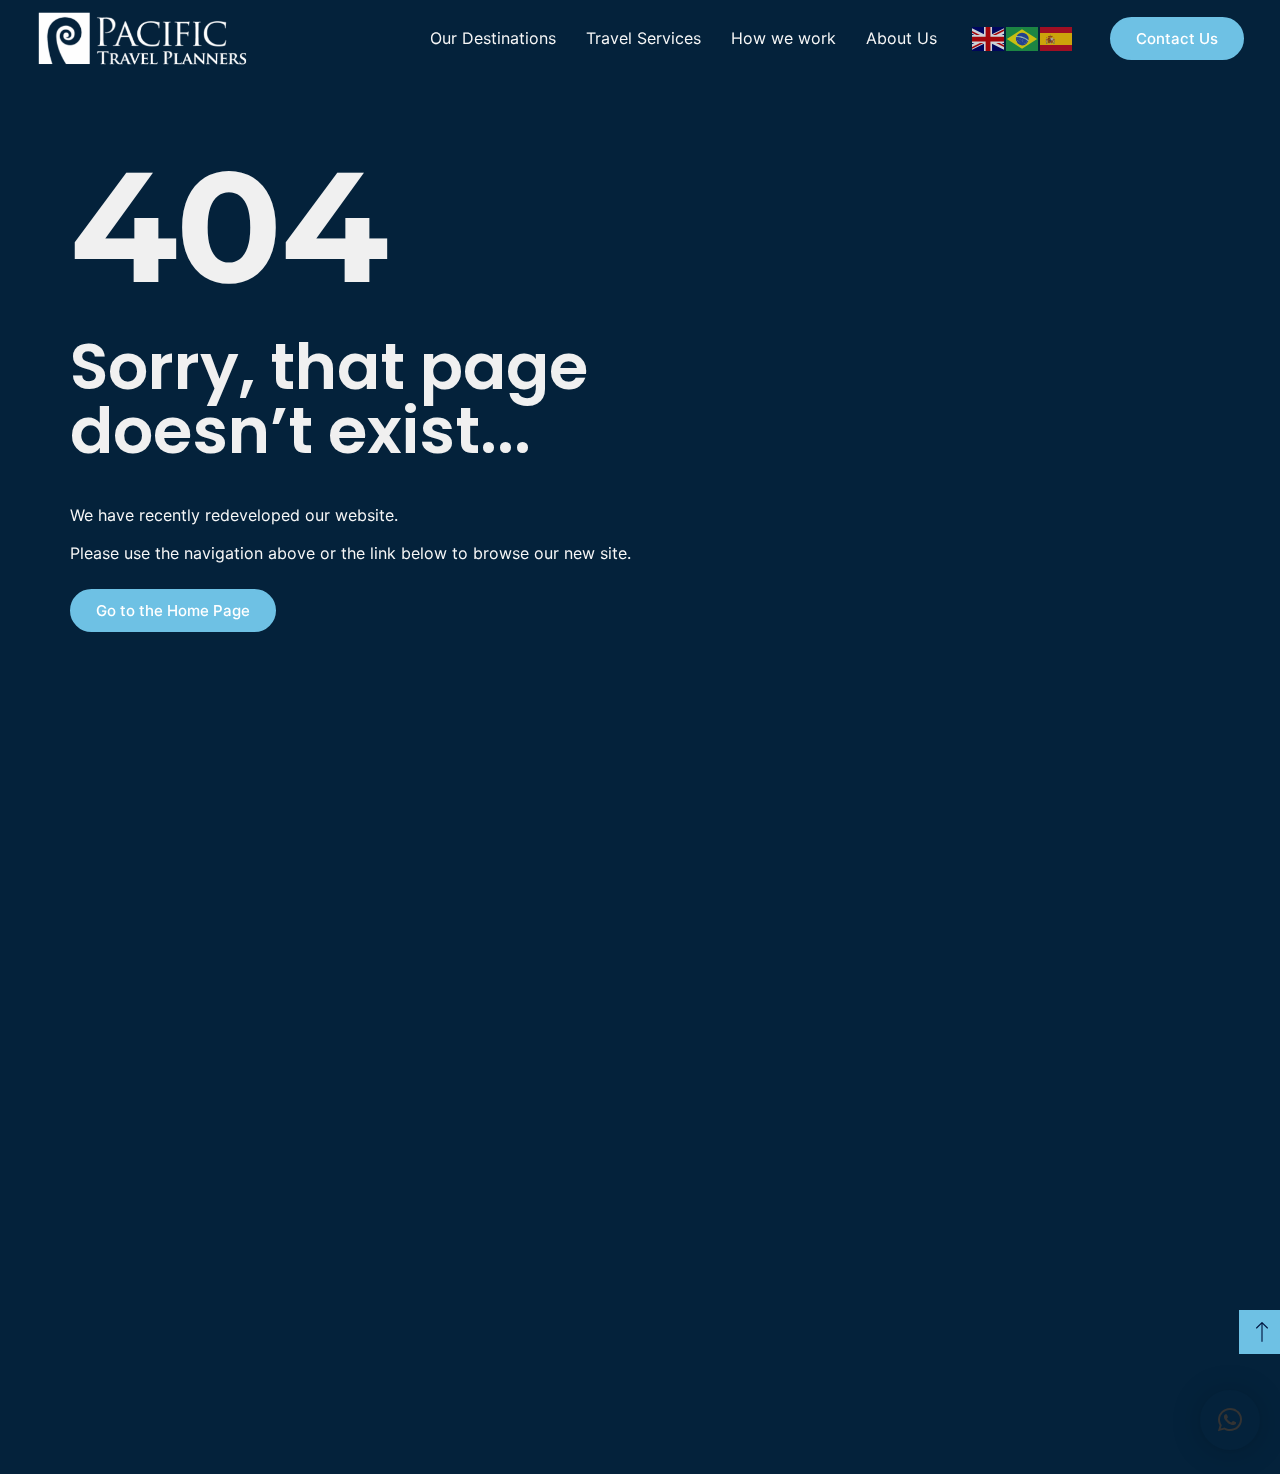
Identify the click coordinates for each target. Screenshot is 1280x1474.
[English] (989, 37)
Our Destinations (493, 38)
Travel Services (643, 38)
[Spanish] (1057, 37)
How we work (783, 38)
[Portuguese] (1023, 37)
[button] (1230, 1420)
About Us (901, 38)
